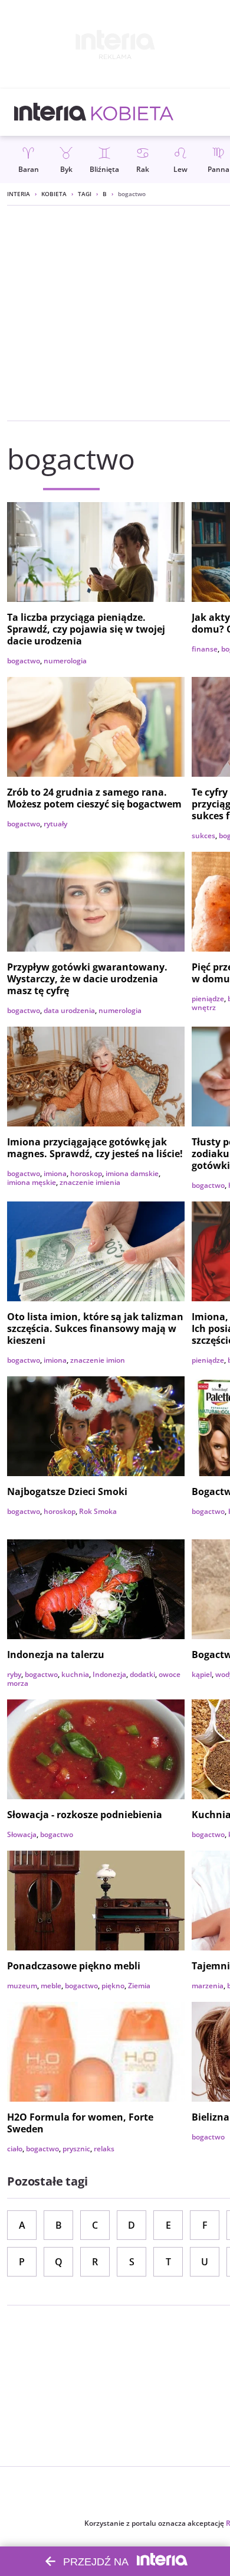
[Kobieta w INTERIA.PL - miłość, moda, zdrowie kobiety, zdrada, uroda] (132, 112)
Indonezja (109, 1674)
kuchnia (75, 1674)
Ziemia (139, 1986)
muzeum (22, 1986)
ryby (14, 1674)
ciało (15, 2149)
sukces (203, 836)
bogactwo (24, 661)
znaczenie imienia (90, 1182)
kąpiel (202, 1674)
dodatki (142, 1674)
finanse (205, 649)
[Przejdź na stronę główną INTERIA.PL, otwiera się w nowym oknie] (50, 112)
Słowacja (22, 1834)
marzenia (208, 1986)
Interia (19, 194)
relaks (104, 2149)
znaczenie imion (98, 1360)
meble (51, 1986)
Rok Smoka (98, 1511)
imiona (55, 1173)
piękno (113, 1986)
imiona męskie (32, 1182)
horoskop (86, 1173)
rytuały (55, 824)
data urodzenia (69, 1010)
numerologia (65, 661)
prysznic (76, 2149)
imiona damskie (132, 1173)
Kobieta (54, 194)
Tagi (85, 194)
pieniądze (208, 999)
